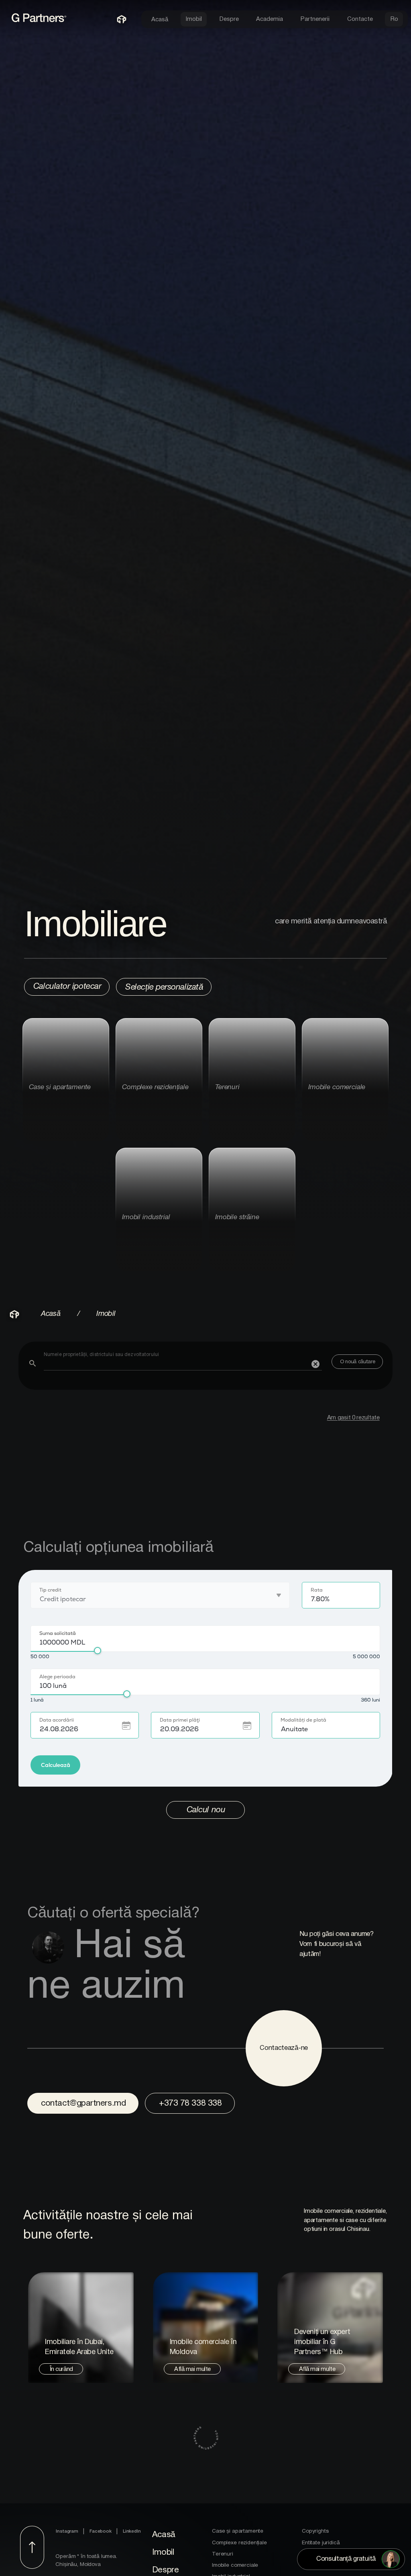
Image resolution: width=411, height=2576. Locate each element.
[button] (315, 1364)
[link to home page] (50, 22)
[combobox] (183, 1361)
